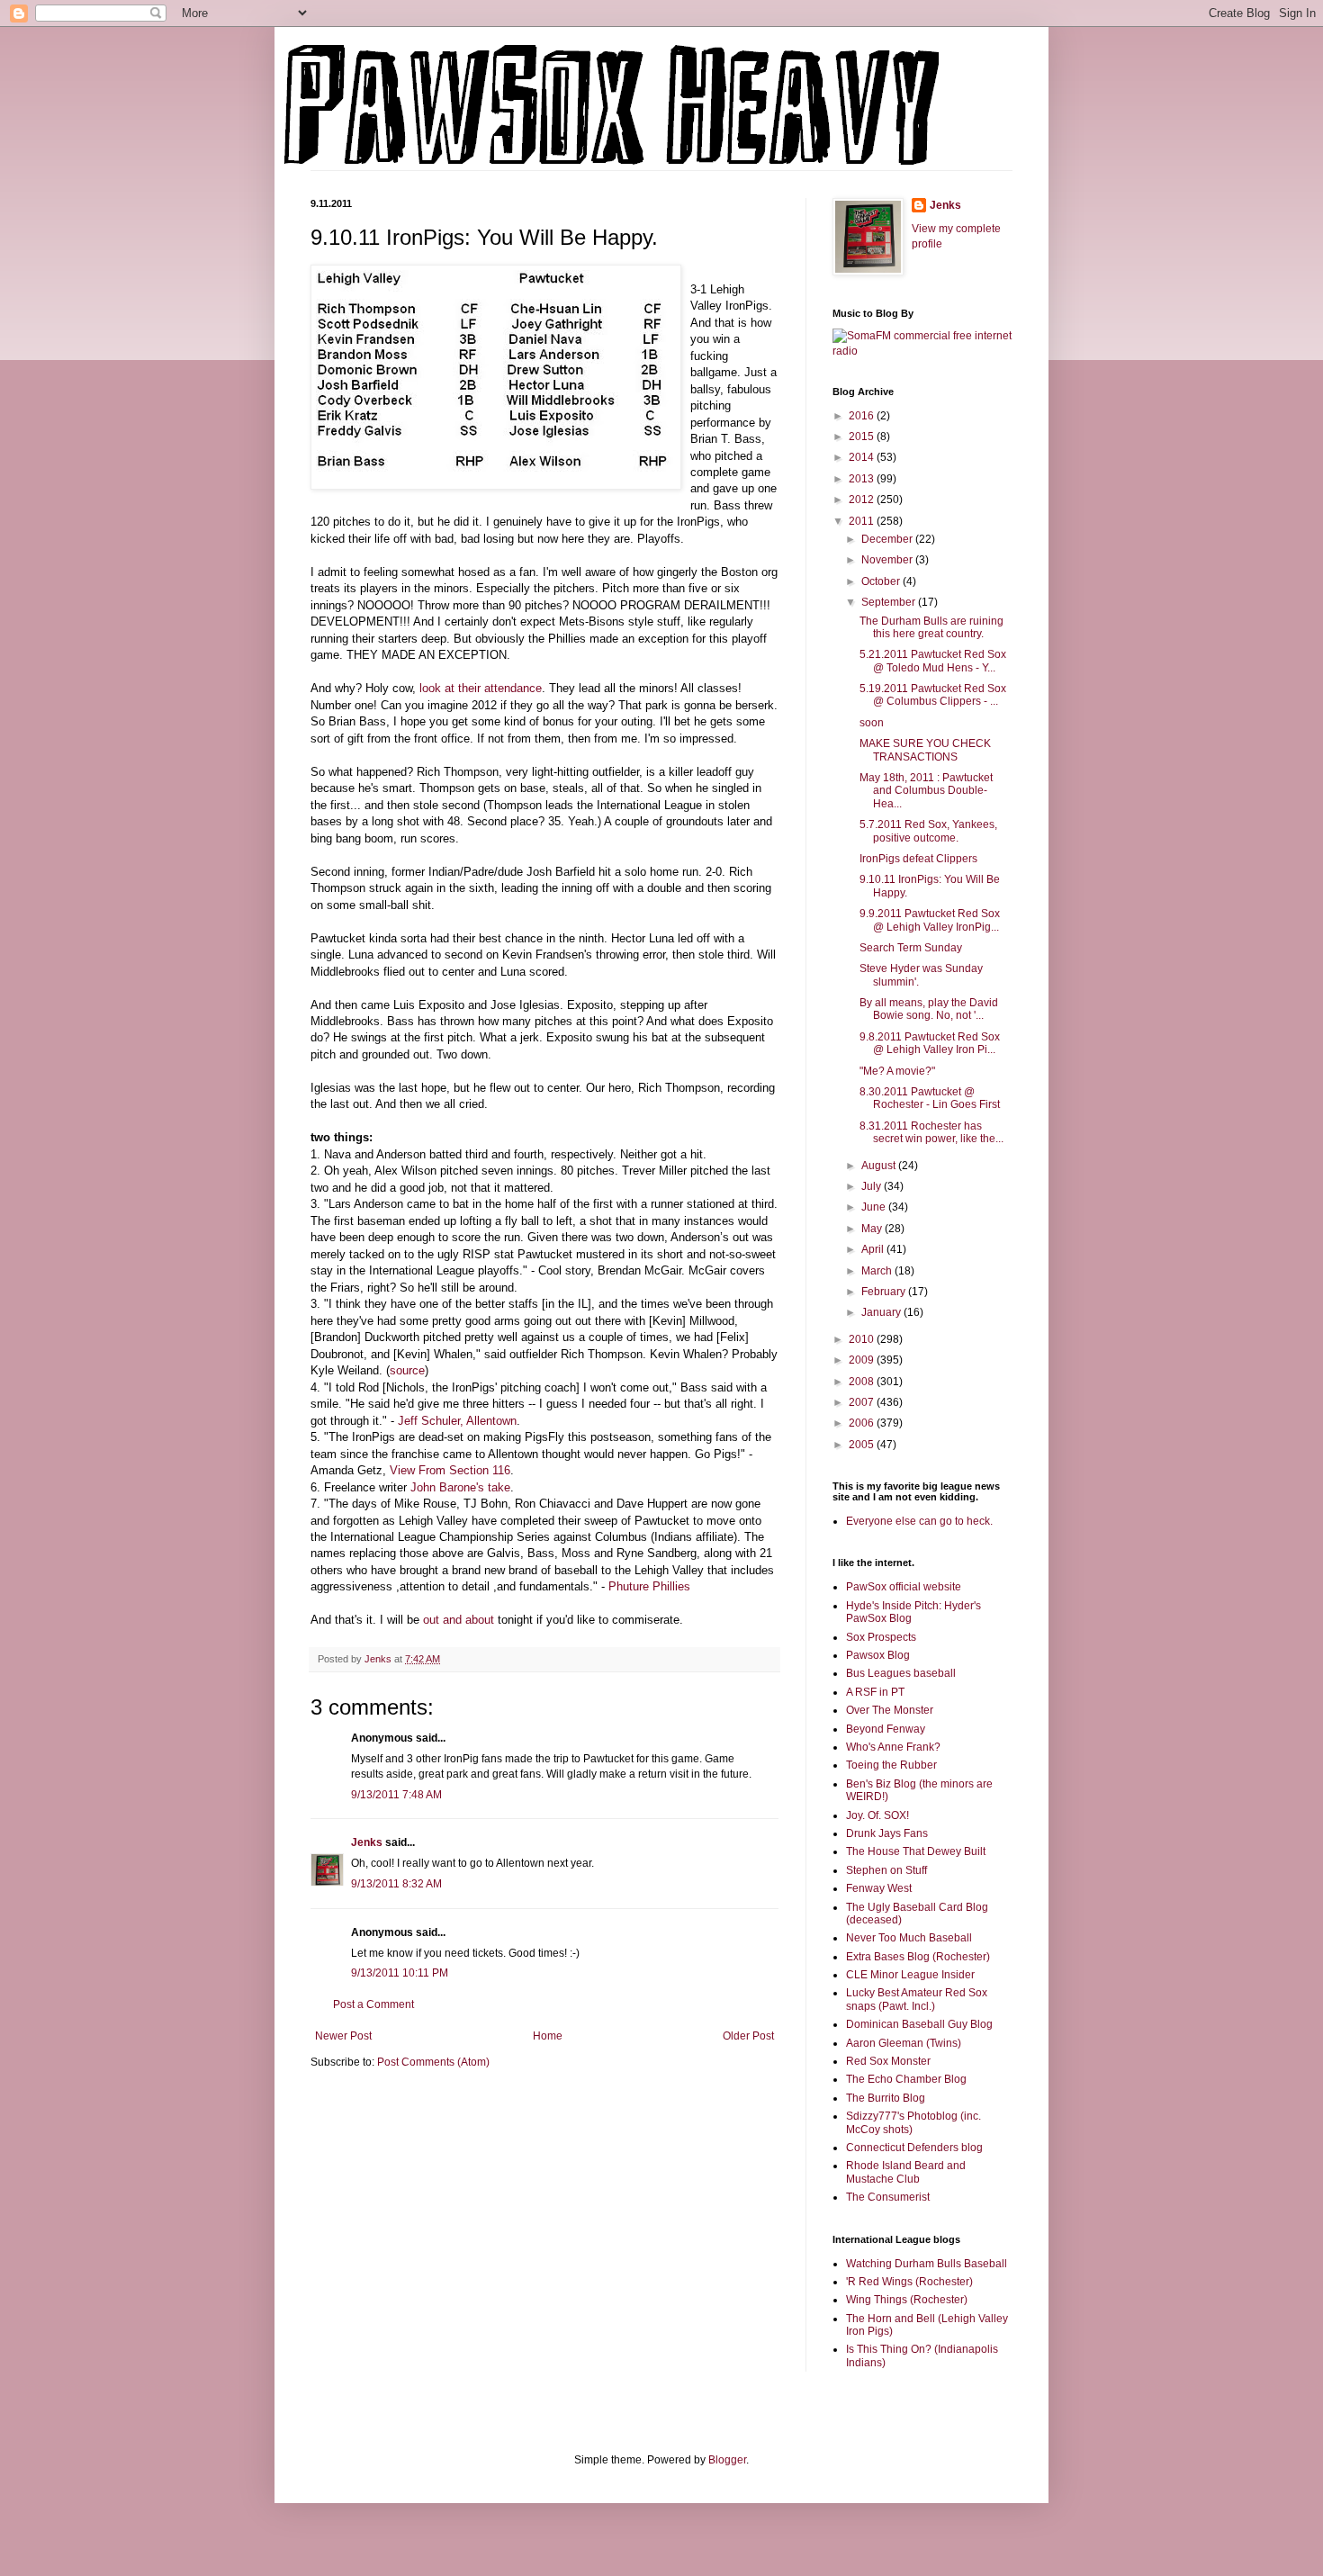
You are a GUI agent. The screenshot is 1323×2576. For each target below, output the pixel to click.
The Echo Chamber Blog (906, 2079)
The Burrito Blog (886, 2098)
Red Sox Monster (888, 2061)
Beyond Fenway (886, 1729)
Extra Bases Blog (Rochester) (918, 1957)
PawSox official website (904, 1587)
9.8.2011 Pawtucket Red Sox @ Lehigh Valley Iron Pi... (930, 1043)
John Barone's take (460, 1487)
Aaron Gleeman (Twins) (904, 2043)
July (873, 1186)
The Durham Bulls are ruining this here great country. (931, 627)
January (882, 1312)
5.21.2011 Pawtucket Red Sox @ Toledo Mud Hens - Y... (933, 661)
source (407, 1370)
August (880, 1166)
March (878, 1271)
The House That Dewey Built (916, 1851)
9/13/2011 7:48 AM (396, 1795)
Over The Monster (890, 1710)
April (874, 1249)
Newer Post (343, 2036)
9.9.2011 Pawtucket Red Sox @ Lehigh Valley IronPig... (930, 920)
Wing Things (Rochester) (907, 2300)
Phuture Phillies (649, 1586)
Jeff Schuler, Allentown (457, 1421)
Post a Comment (373, 2004)
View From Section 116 (450, 1470)
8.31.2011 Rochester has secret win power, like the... (931, 1132)
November (888, 560)
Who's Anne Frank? (893, 1747)
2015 (863, 437)
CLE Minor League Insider (910, 1975)
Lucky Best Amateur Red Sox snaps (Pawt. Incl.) (917, 1999)
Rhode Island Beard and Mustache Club (906, 2172)
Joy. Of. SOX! (877, 1815)
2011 (863, 521)
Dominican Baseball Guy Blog (919, 2024)
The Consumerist (888, 2197)
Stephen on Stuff (886, 1870)
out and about (459, 1620)
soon (872, 723)
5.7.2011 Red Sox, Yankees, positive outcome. (928, 831)
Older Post (748, 2036)
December (888, 539)
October (882, 581)
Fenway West (879, 1888)
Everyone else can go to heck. (919, 1521)
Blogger (727, 2460)
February (885, 1292)
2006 (863, 1423)
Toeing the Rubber (891, 1765)
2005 (863, 1445)
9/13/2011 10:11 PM (400, 1973)
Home (548, 2036)
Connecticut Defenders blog (914, 2148)
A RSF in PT (875, 1692)
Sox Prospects (881, 1637)
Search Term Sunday (911, 948)
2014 (863, 457)
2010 (863, 1339)
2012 (863, 500)
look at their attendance (481, 688)
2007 (863, 1402)
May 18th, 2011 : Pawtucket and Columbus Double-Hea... (926, 791)
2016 (863, 416)
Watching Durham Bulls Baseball (927, 2264)
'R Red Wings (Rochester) (909, 2282)
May (873, 1229)
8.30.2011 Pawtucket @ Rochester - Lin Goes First (930, 1098)
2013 (863, 479)
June (875, 1207)
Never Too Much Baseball (909, 1938)
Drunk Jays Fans (887, 1833)
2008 (863, 1382)
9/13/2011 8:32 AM (396, 1884)
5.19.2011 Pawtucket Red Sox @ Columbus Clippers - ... (933, 695)
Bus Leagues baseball (901, 1673)
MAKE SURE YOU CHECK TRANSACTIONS (925, 750)
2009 (863, 1360)
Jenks (367, 1842)
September (890, 602)
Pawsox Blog (878, 1655)
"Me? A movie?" (897, 1071)
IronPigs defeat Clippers (918, 859)
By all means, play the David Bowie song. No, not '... (929, 1009)
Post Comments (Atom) (433, 2062)
